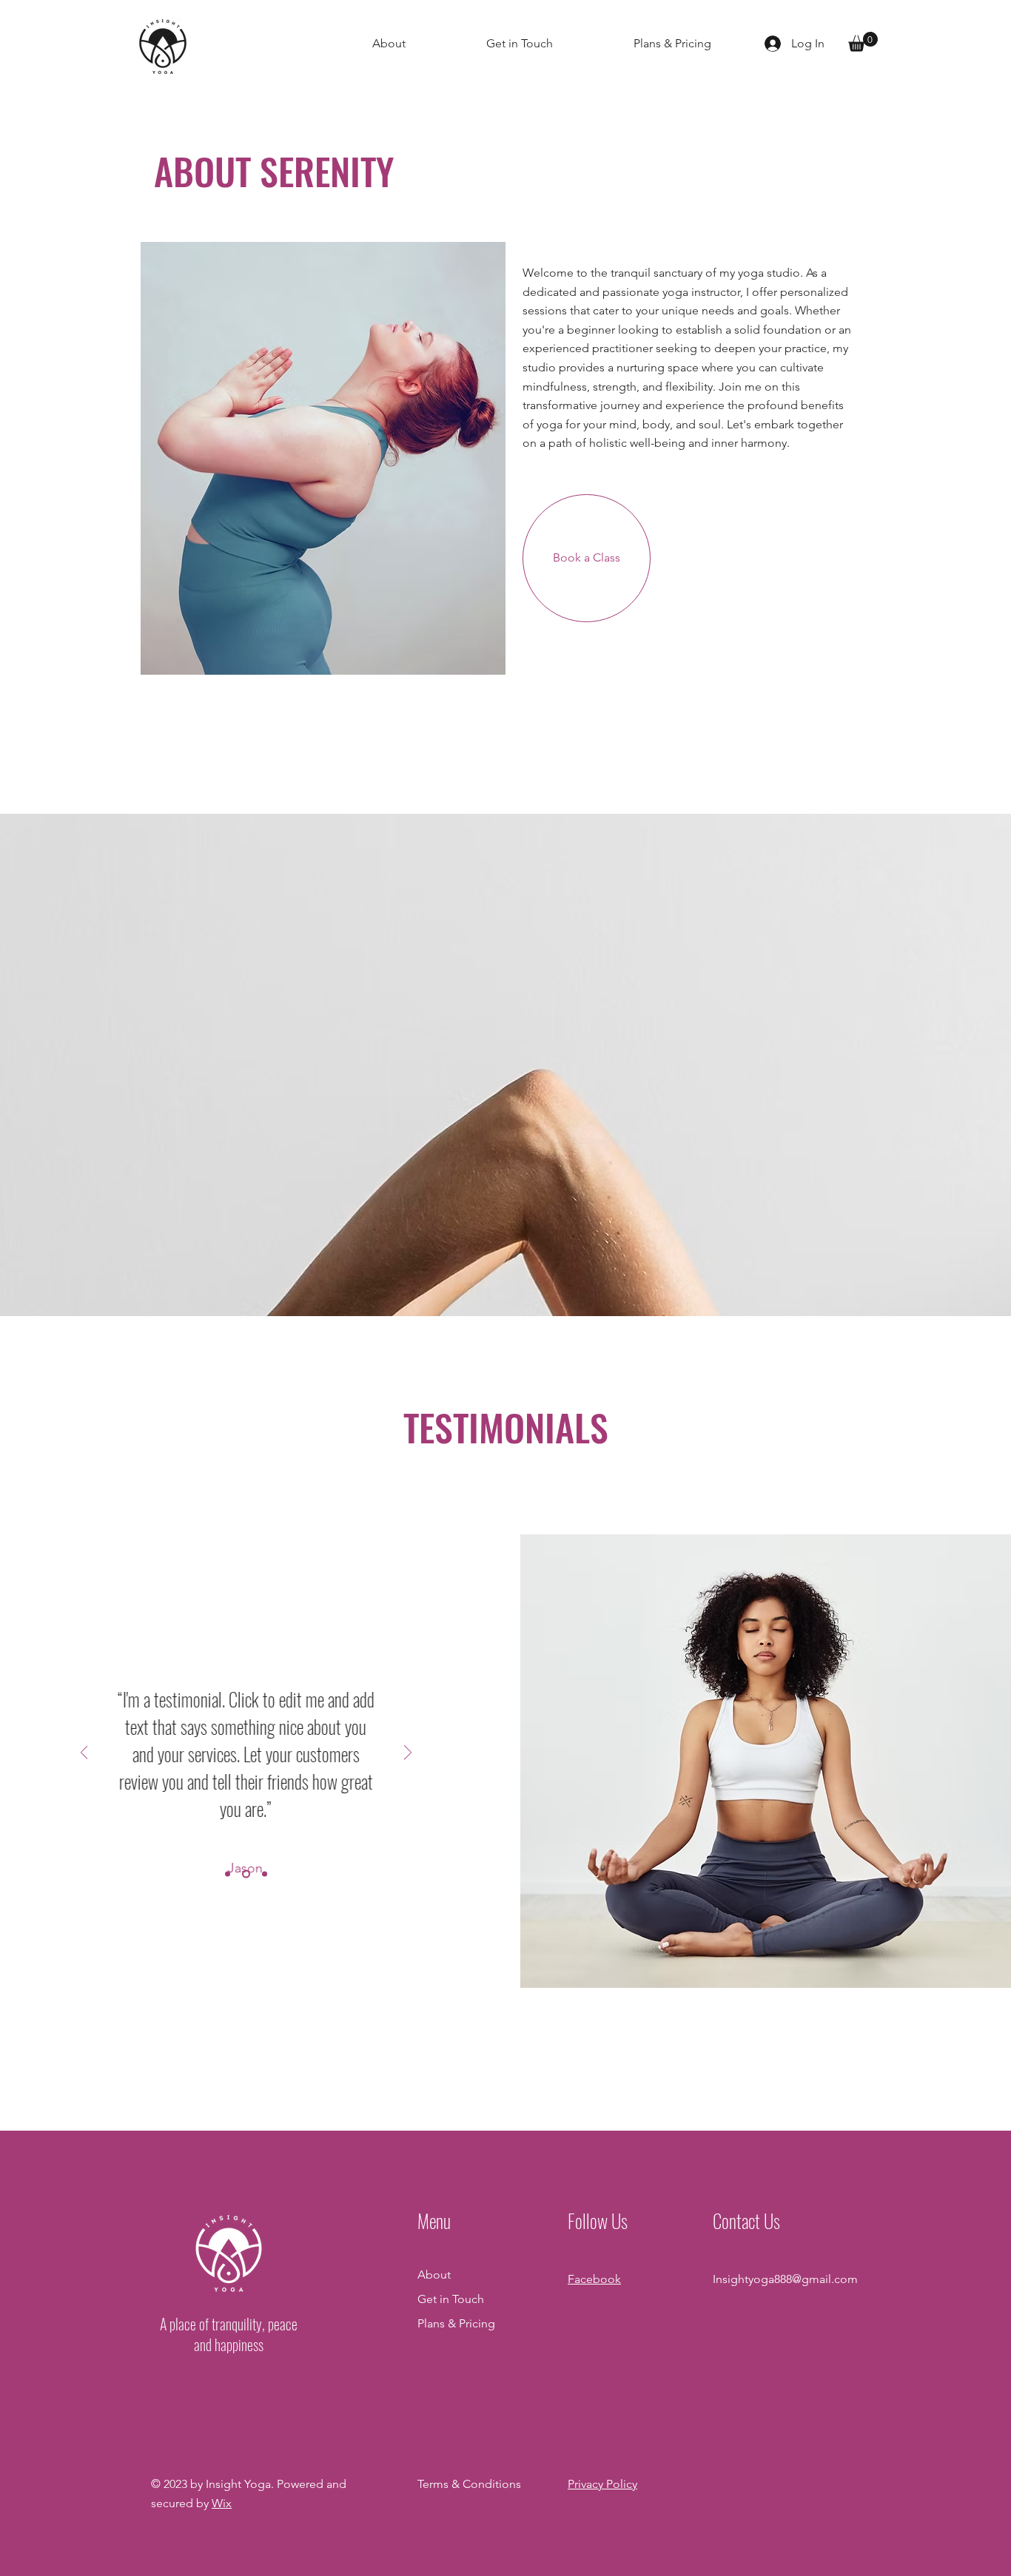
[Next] (408, 1754)
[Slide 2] (246, 1874)
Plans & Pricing (456, 2323)
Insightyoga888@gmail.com (785, 2279)
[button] (863, 42)
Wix (222, 2503)
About (434, 2275)
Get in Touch (451, 2299)
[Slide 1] (228, 1874)
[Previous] (84, 1754)
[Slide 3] (265, 1874)
